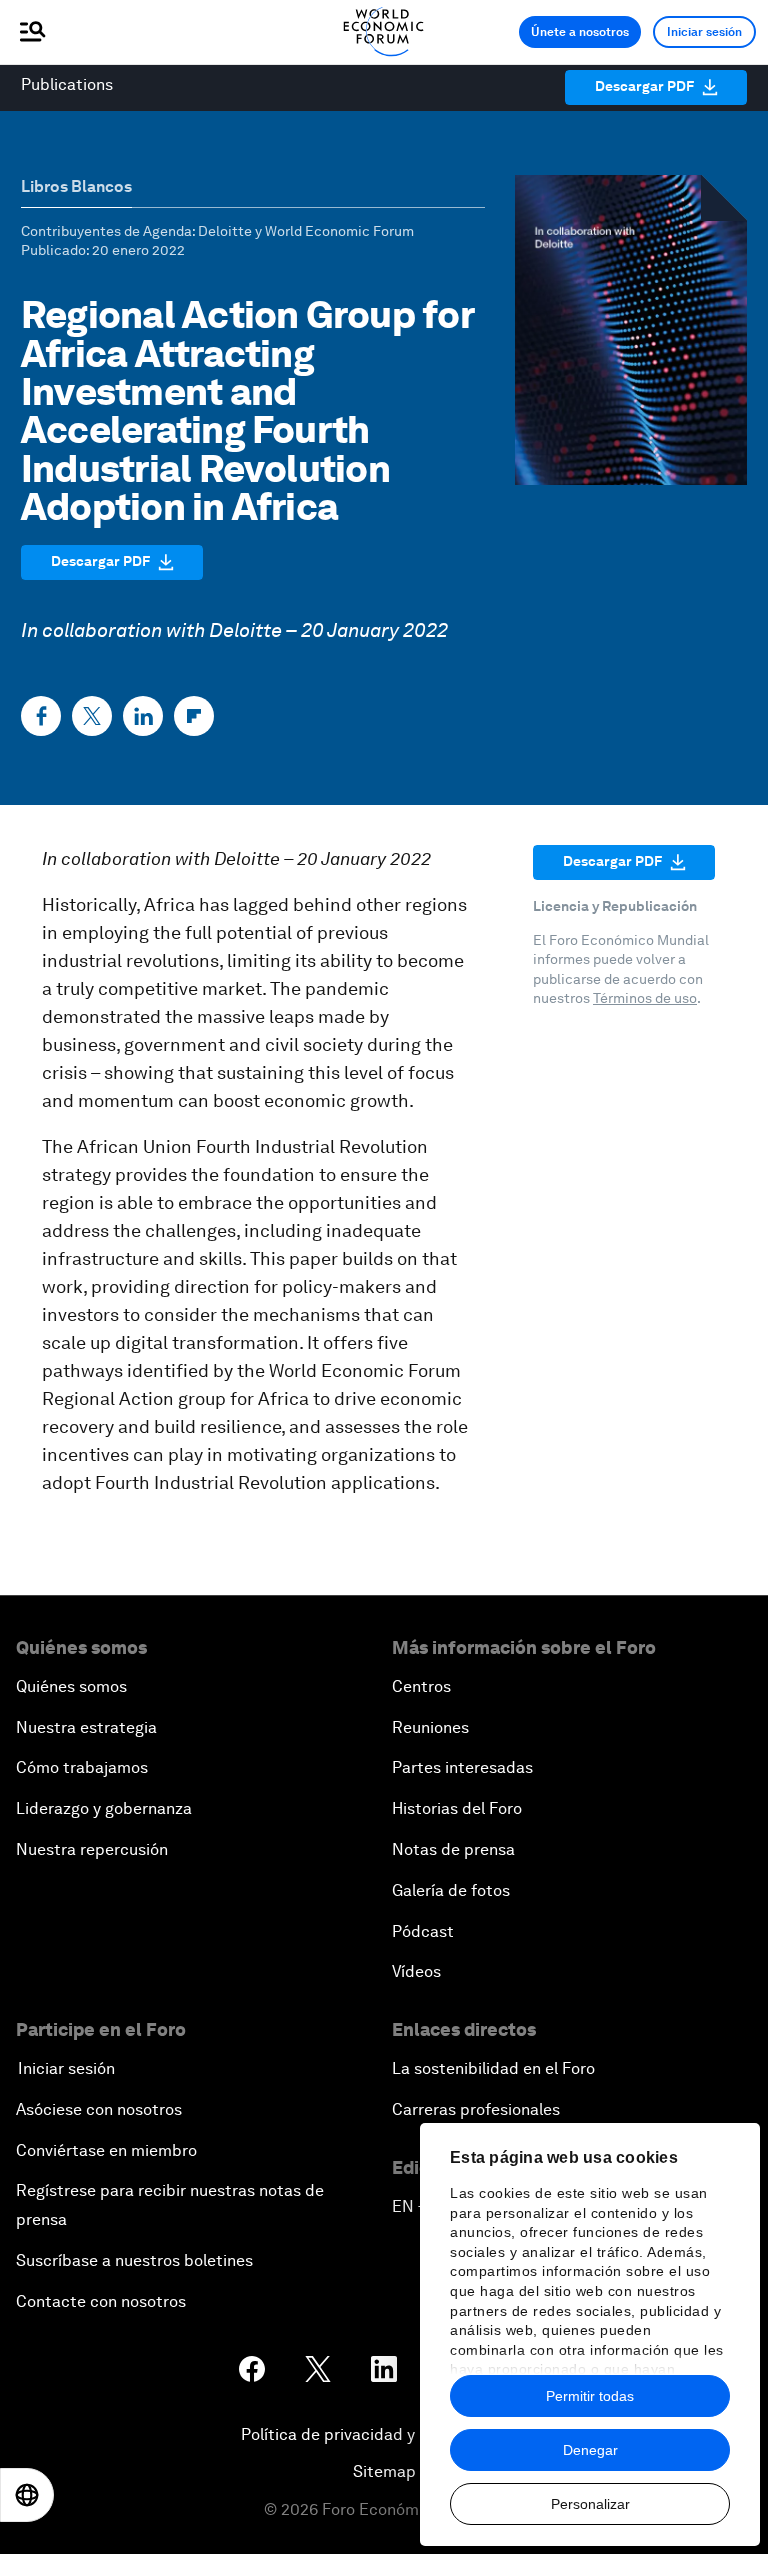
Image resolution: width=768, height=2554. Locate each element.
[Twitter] (92, 716)
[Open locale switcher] (27, 2495)
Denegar (590, 2450)
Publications (67, 84)
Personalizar (590, 2504)
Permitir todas (590, 2396)
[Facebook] (41, 716)
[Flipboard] (194, 716)
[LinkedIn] (143, 716)
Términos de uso (645, 998)
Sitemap (384, 2471)
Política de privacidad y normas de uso (384, 2434)
